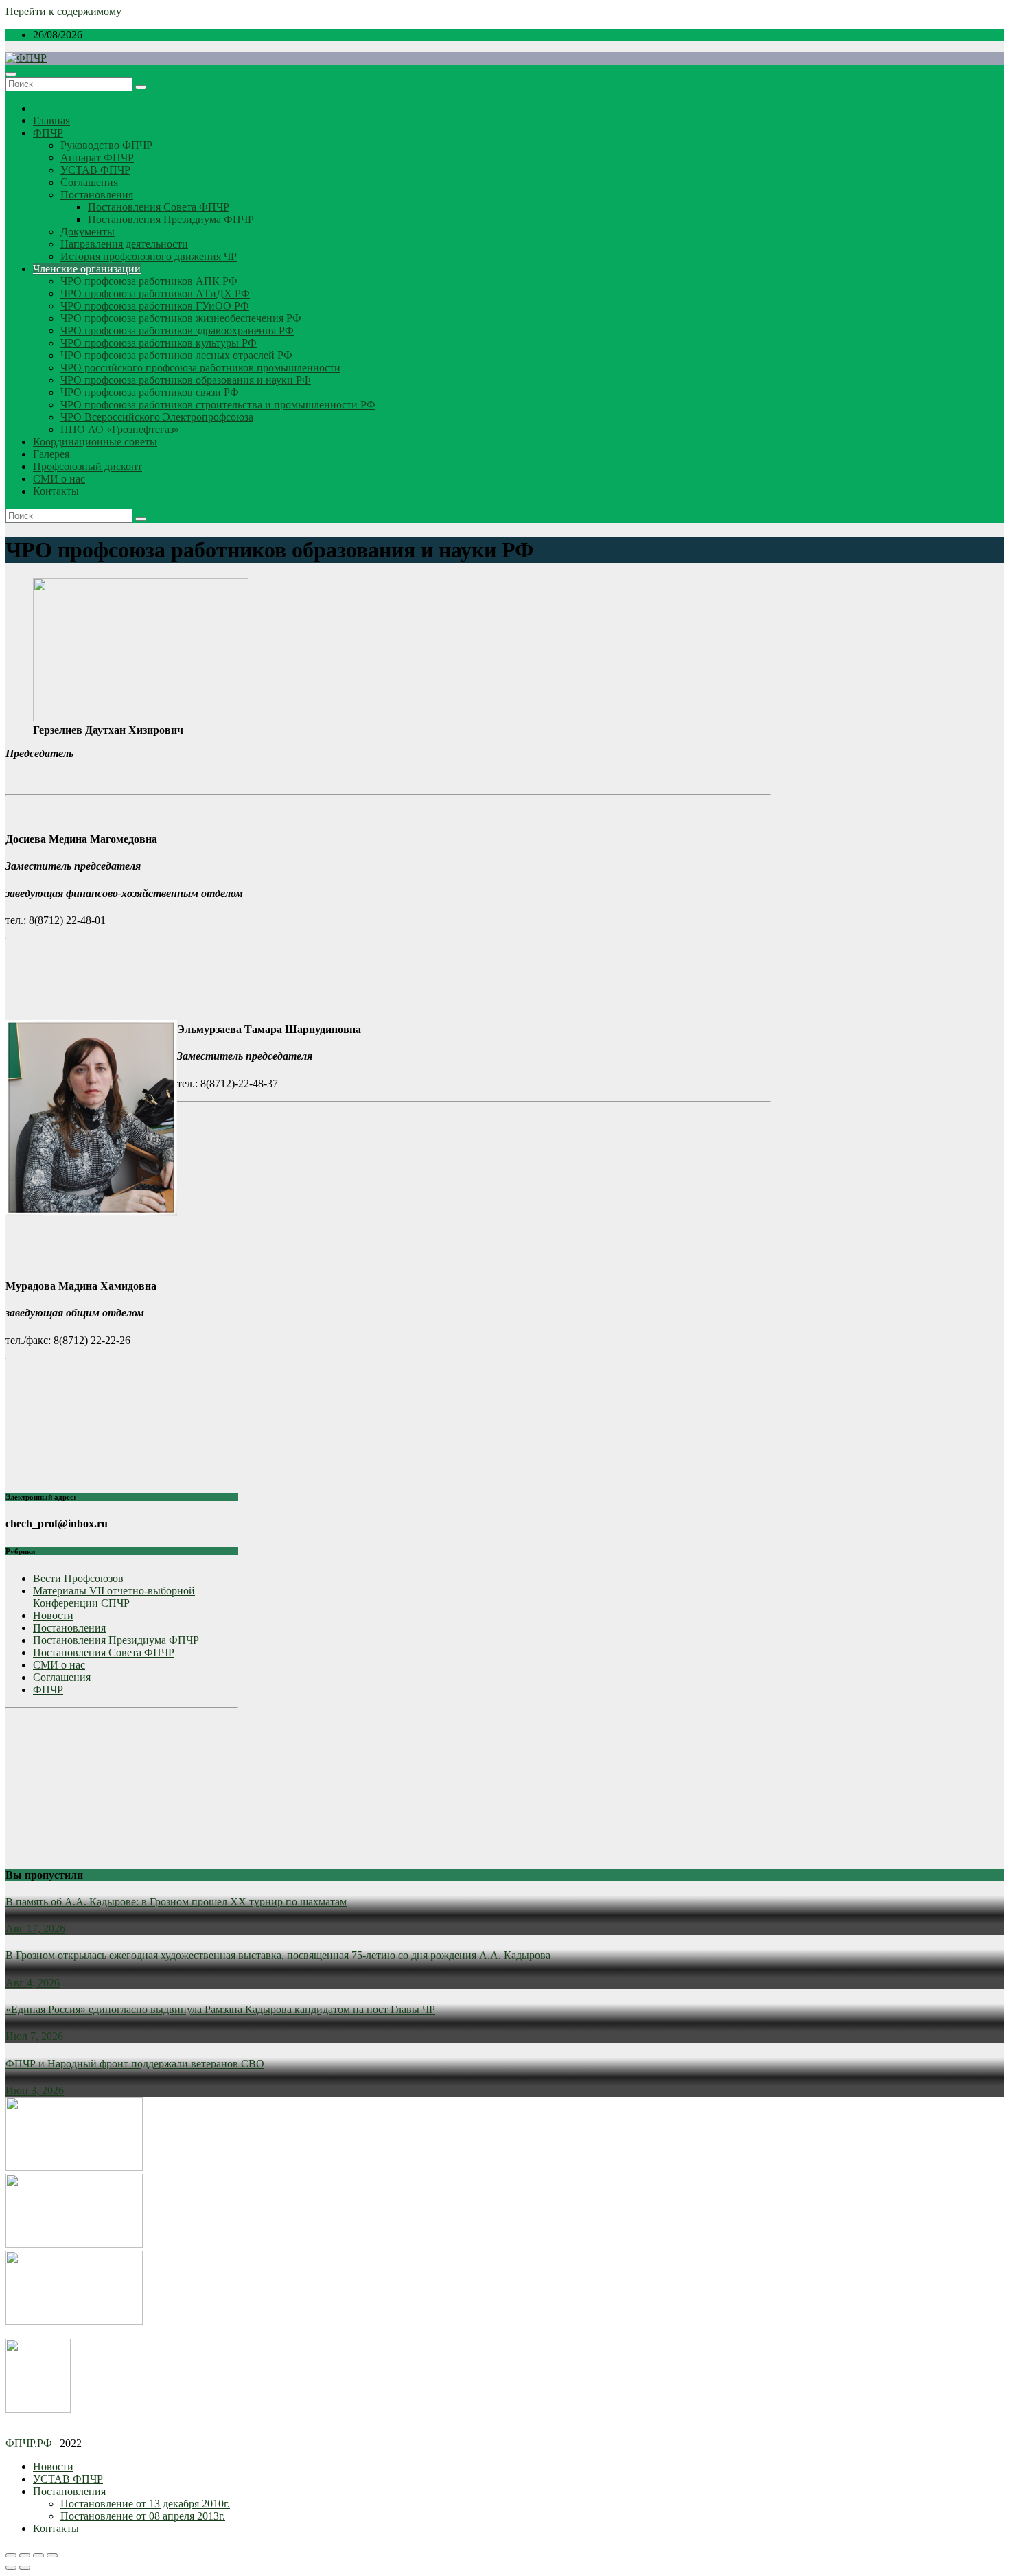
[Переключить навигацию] (11, 74)
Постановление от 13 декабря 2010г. (145, 2504)
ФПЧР (48, 133)
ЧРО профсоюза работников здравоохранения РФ (177, 330)
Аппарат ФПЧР (97, 158)
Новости (53, 1615)
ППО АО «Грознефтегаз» (120, 429)
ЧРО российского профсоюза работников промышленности (200, 368)
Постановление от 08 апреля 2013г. (143, 2516)
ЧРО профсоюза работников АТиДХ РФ (155, 293)
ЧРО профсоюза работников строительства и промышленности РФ (218, 405)
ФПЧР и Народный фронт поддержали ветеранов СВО (135, 2064)
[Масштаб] (52, 2555)
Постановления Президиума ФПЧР (171, 219)
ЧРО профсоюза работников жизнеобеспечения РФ (181, 318)
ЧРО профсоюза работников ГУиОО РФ (155, 306)
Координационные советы (95, 442)
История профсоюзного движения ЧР (149, 256)
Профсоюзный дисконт (88, 466)
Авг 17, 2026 (35, 1928)
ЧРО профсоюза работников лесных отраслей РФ (176, 355)
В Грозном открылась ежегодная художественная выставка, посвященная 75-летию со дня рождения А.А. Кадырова (278, 1955)
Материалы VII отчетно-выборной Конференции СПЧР (114, 1597)
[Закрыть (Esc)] (11, 2555)
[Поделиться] (25, 2555)
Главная (51, 120)
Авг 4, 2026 (33, 1983)
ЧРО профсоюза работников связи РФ (150, 392)
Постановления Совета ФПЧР (159, 207)
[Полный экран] (38, 2555)
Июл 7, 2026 (34, 2036)
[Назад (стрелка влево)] (11, 2568)
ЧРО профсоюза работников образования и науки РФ (186, 380)
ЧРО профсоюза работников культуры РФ (159, 343)
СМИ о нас (59, 479)
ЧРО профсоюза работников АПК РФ (149, 281)
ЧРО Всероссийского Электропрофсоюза (157, 417)
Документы (88, 232)
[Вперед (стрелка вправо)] (25, 2568)
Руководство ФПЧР (106, 145)
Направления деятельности (124, 244)
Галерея (51, 454)
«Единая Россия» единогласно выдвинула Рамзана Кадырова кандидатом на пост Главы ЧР (220, 2009)
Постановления (97, 195)
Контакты (56, 491)
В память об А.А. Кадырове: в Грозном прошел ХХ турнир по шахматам (176, 1902)
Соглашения (89, 182)
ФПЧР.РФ (30, 2443)
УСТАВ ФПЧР (95, 170)
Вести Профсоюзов (78, 1578)
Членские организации (87, 269)
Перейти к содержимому (63, 11)
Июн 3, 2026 (35, 2090)
